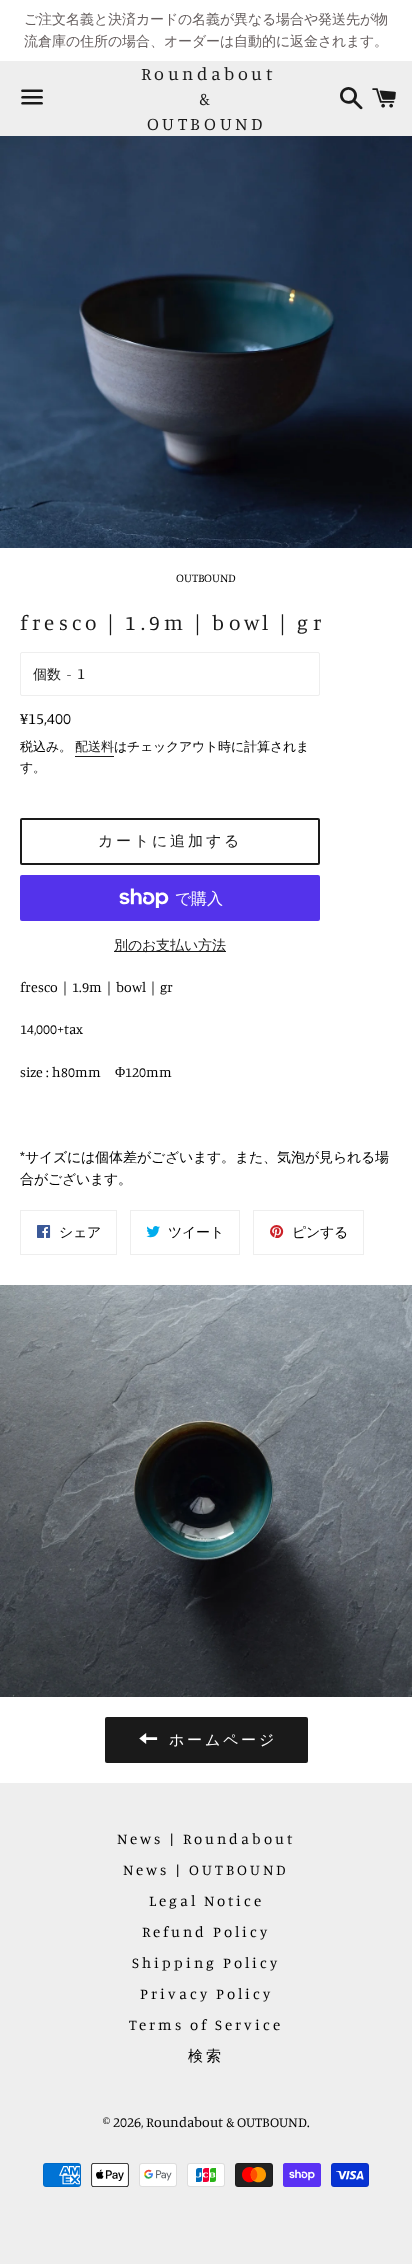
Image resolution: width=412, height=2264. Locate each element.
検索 (206, 2055)
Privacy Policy (206, 1993)
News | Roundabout (206, 1838)
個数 (47, 673)
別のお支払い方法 (170, 944)
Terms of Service (206, 2024)
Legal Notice (206, 1900)
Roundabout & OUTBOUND (206, 98)
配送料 (94, 746)
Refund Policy (206, 1931)
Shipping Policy (206, 1962)
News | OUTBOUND (206, 1869)
